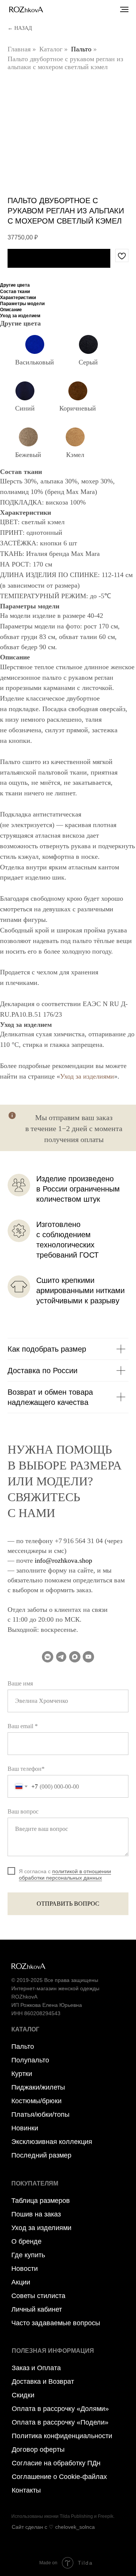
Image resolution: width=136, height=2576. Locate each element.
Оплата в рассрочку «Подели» (60, 2422)
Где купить (28, 2255)
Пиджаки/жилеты (38, 2087)
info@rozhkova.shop (63, 1560)
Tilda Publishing (76, 2516)
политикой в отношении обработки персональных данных (65, 1875)
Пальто (81, 49)
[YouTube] (88, 1657)
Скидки (23, 2395)
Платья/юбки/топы (40, 2115)
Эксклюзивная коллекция (52, 2142)
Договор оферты (38, 2449)
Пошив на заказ (36, 2214)
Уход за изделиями (87, 1076)
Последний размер (41, 2155)
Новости (25, 2269)
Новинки (25, 2128)
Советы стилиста (38, 2296)
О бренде (26, 2241)
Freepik (106, 2516)
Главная (19, 49)
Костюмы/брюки (36, 2101)
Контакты (26, 2490)
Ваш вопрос (23, 1811)
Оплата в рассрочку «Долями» (60, 2409)
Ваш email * (23, 1726)
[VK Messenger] (48, 1657)
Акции (21, 2282)
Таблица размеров (41, 2201)
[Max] (75, 1657)
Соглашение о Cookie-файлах (59, 2477)
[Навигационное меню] (124, 9)
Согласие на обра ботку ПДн (56, 2463)
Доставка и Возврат (43, 2382)
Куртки (22, 2074)
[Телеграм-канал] (61, 1657)
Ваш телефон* (26, 1769)
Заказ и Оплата (36, 2368)
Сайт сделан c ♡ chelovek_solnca (53, 2527)
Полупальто (30, 2060)
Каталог (51, 49)
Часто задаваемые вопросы (56, 2323)
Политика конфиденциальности (62, 2436)
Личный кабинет (37, 2309)
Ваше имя (20, 1683)
